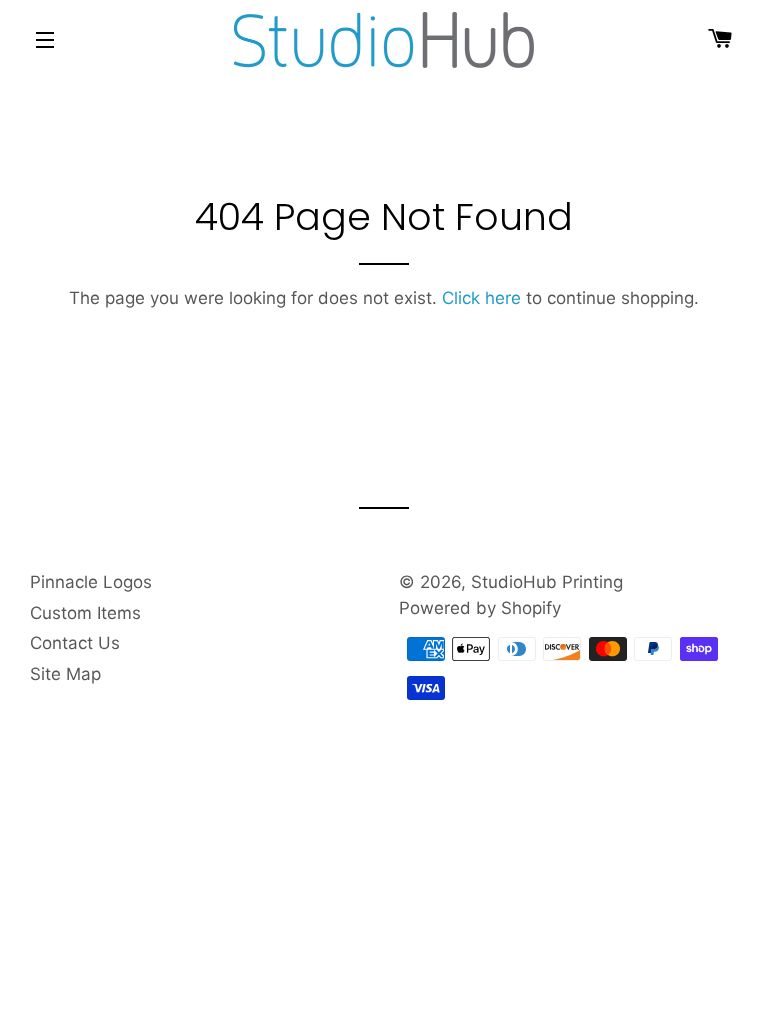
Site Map (65, 674)
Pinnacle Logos (91, 582)
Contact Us (75, 643)
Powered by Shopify (480, 608)
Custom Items (85, 613)
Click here (481, 298)
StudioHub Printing (547, 582)
